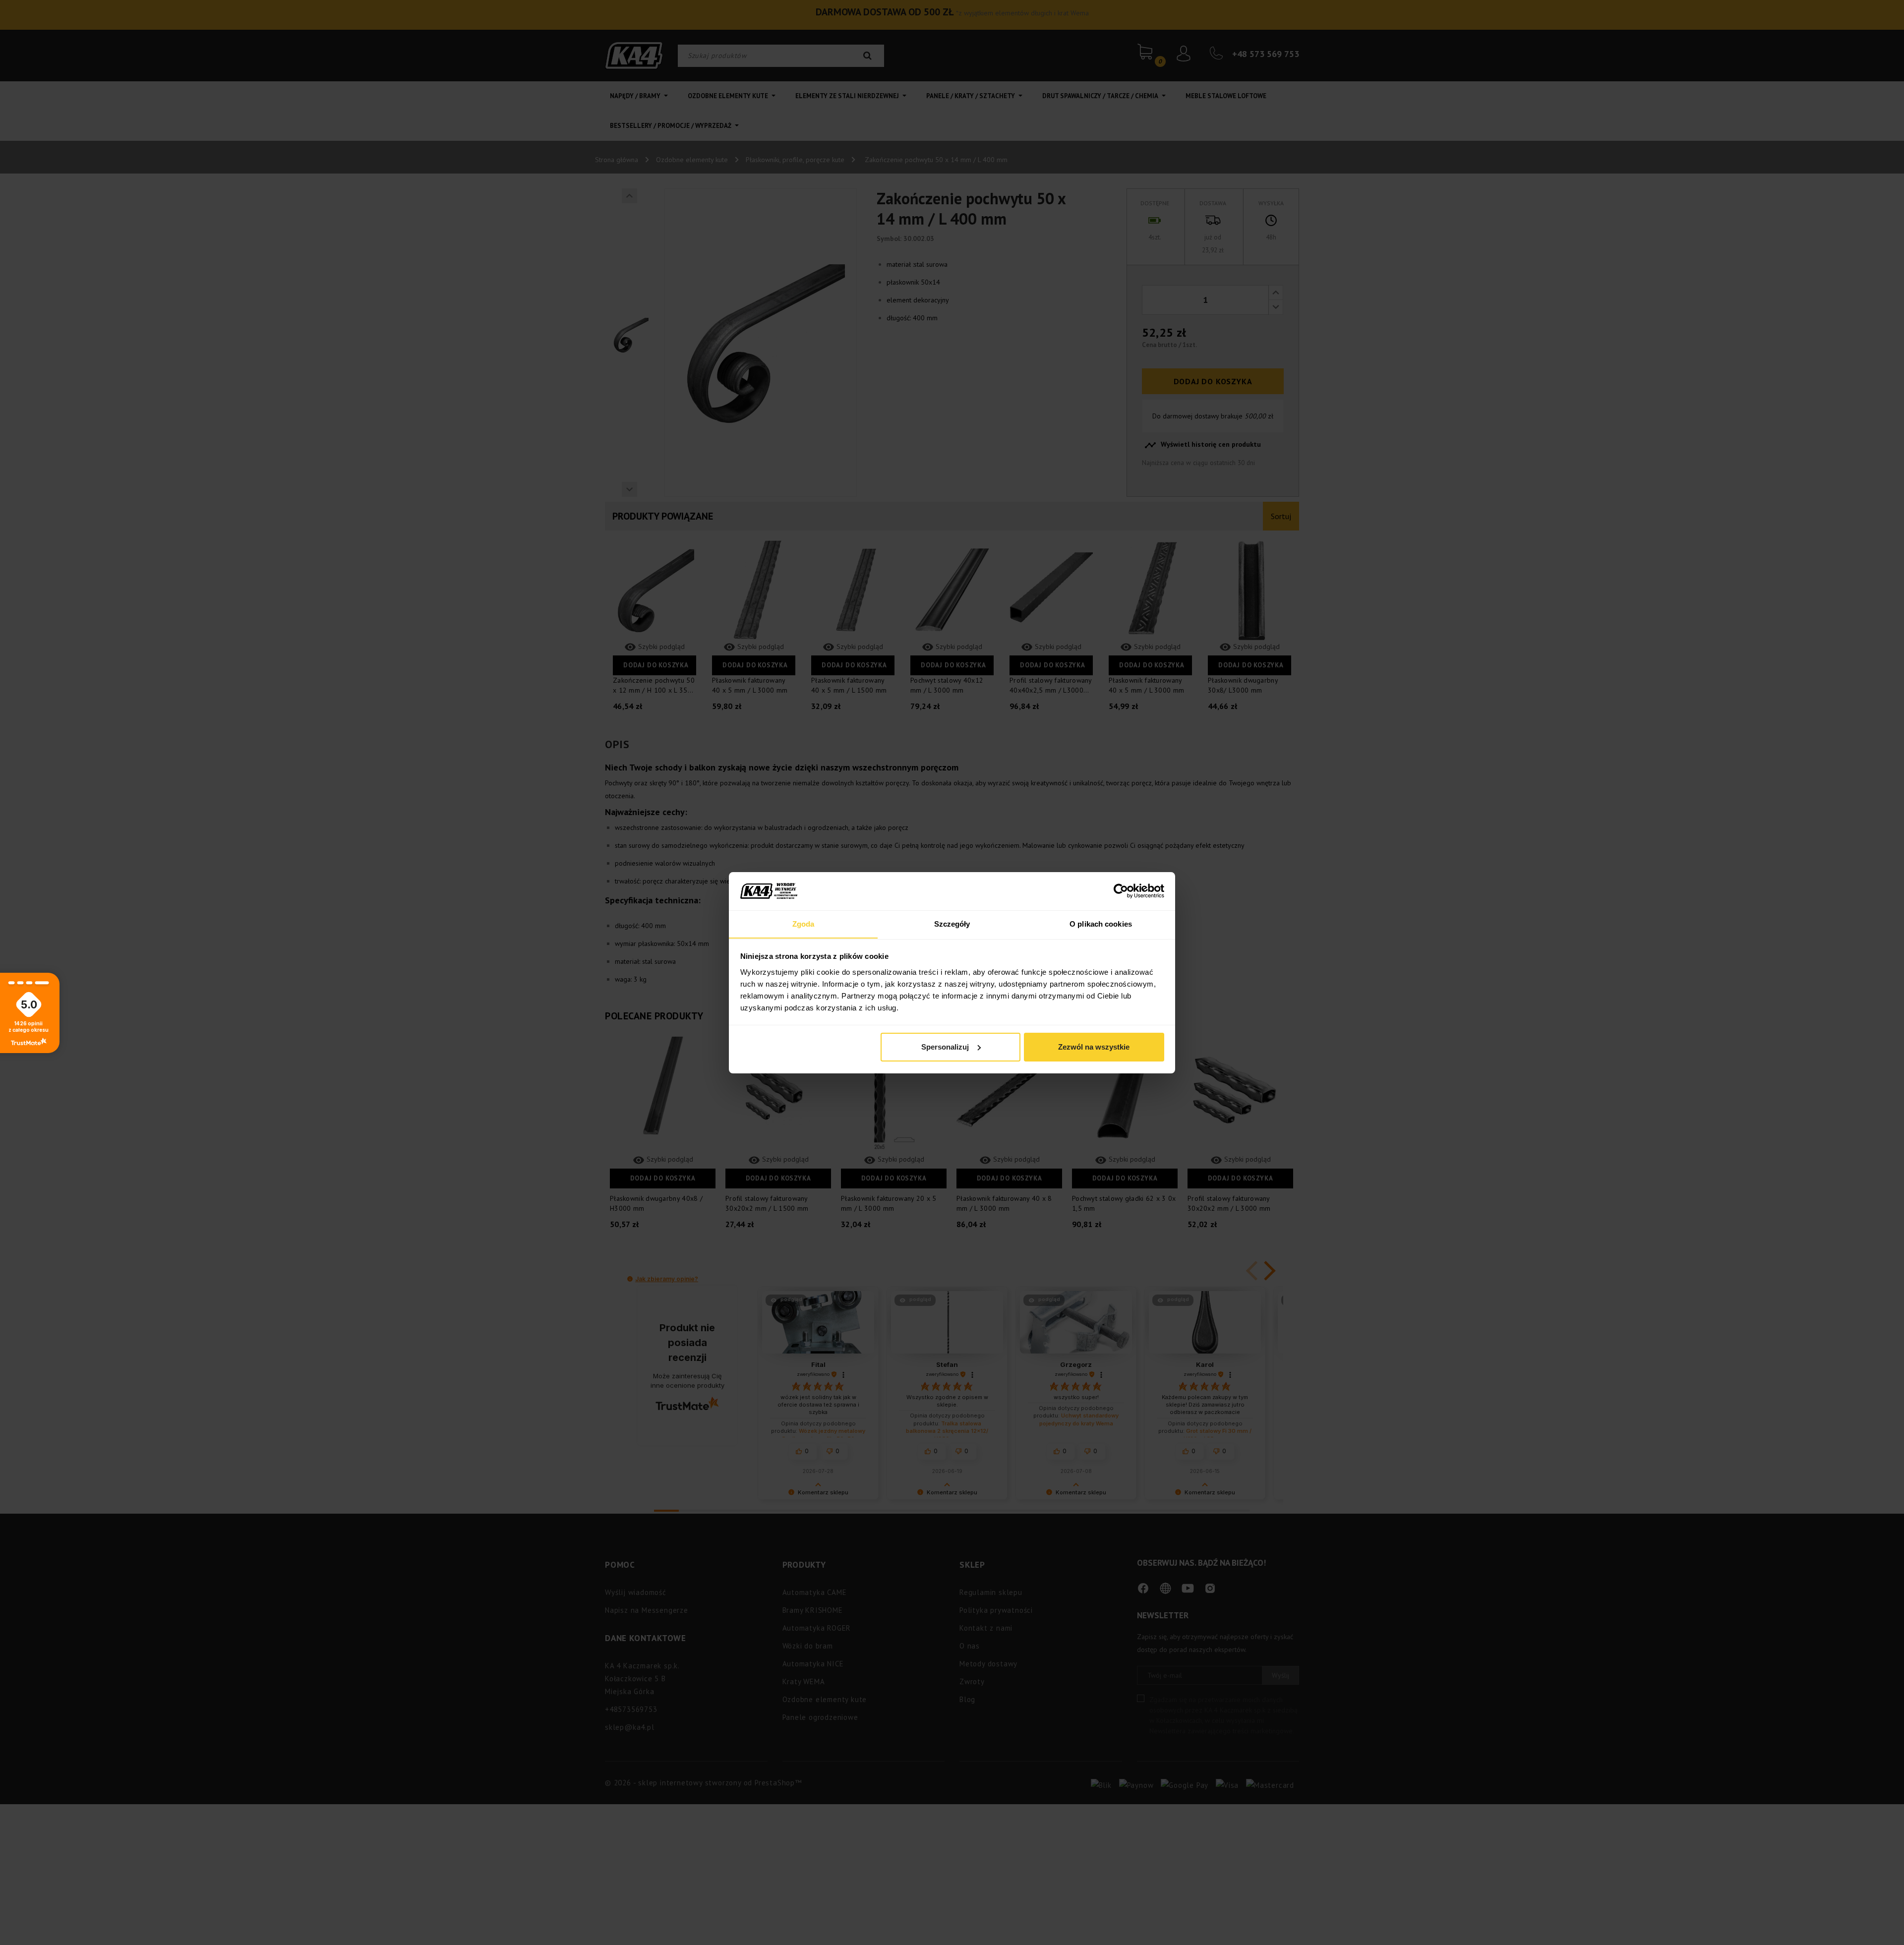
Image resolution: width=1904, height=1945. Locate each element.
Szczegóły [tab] (952, 923)
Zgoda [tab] (803, 923)
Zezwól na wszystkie (1094, 1047)
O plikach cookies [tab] (1101, 923)
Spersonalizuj (945, 1047)
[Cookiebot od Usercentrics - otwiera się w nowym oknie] (1121, 891)
